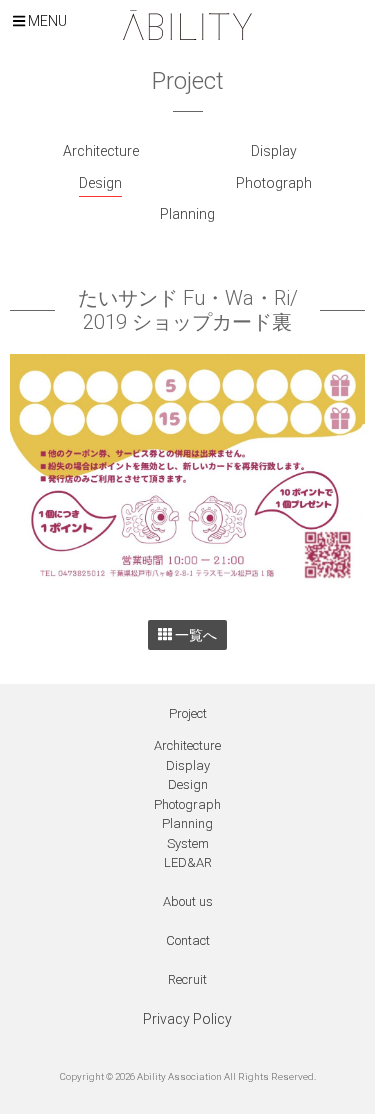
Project (188, 713)
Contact (188, 940)
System (188, 843)
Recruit (187, 979)
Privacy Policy (187, 1019)
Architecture (101, 151)
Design (100, 183)
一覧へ (194, 635)
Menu (46, 21)
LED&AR (188, 862)
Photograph (274, 183)
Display (274, 151)
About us (188, 901)
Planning (187, 214)
